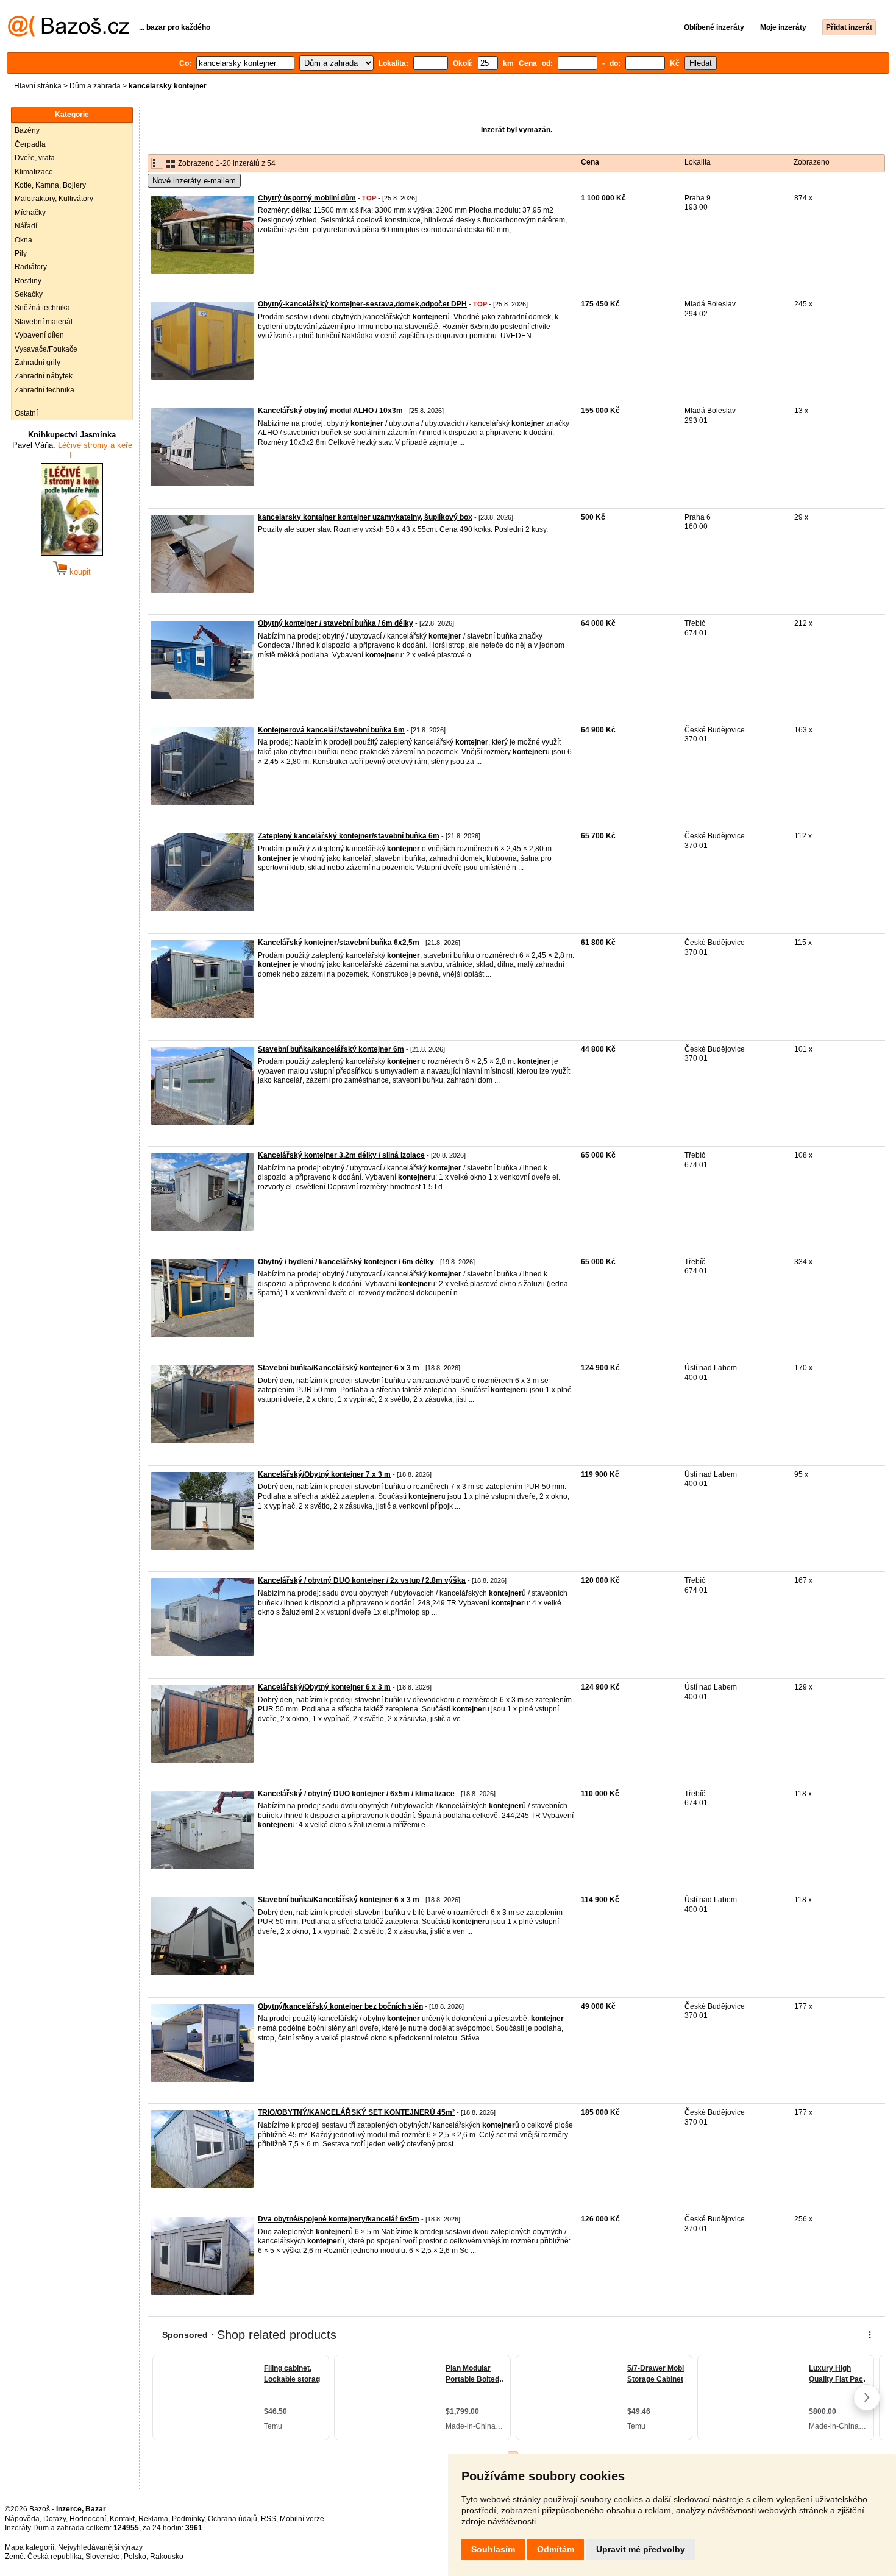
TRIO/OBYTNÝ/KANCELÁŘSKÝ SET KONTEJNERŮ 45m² (356, 2112)
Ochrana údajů (233, 2519)
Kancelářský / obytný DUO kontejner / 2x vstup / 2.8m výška (362, 1580)
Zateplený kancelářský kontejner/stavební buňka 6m (349, 836)
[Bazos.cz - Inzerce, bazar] (69, 34)
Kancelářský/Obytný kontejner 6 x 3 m (324, 1687)
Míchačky (30, 213)
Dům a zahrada (95, 86)
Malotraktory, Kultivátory (54, 199)
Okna (23, 240)
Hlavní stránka (38, 86)
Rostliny (28, 281)
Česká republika (55, 2557)
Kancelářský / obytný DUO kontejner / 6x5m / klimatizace (356, 1794)
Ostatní (26, 413)
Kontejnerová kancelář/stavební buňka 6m (331, 730)
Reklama (153, 2519)
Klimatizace (34, 172)
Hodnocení (88, 2519)
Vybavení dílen (39, 335)
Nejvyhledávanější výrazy (100, 2547)
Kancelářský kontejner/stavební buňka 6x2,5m (339, 943)
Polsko (135, 2557)
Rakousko (167, 2557)
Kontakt (122, 2519)
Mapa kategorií (30, 2547)
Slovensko (103, 2557)
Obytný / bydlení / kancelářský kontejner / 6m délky (346, 1262)
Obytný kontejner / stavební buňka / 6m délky (336, 623)
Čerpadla (30, 144)
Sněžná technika (42, 308)
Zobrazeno (812, 162)
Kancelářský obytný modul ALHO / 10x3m (330, 411)
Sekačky (29, 294)
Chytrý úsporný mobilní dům (307, 198)
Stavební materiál (44, 322)
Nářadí (26, 226)
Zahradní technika (44, 390)
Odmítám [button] (556, 2549)
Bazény (27, 130)
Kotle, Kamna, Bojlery (50, 185)
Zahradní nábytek (44, 376)
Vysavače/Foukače (46, 349)
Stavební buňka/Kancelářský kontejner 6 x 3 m (339, 1368)
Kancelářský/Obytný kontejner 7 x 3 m (324, 1474)
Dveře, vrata (35, 158)
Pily (21, 253)
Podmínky (188, 2519)
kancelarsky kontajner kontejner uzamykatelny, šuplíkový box (365, 517)
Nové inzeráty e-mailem (194, 181)
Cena (590, 162)
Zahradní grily (37, 363)
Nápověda (22, 2519)
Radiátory (31, 267)
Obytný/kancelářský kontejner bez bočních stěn (340, 2006)
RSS (268, 2519)
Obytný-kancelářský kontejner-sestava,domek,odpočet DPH (362, 304)
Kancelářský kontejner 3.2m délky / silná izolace (341, 1155)
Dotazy (55, 2519)
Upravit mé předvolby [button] (641, 2549)
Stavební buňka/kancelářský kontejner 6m (331, 1049)
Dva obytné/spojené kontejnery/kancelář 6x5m (339, 2219)
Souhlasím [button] (493, 2549)
